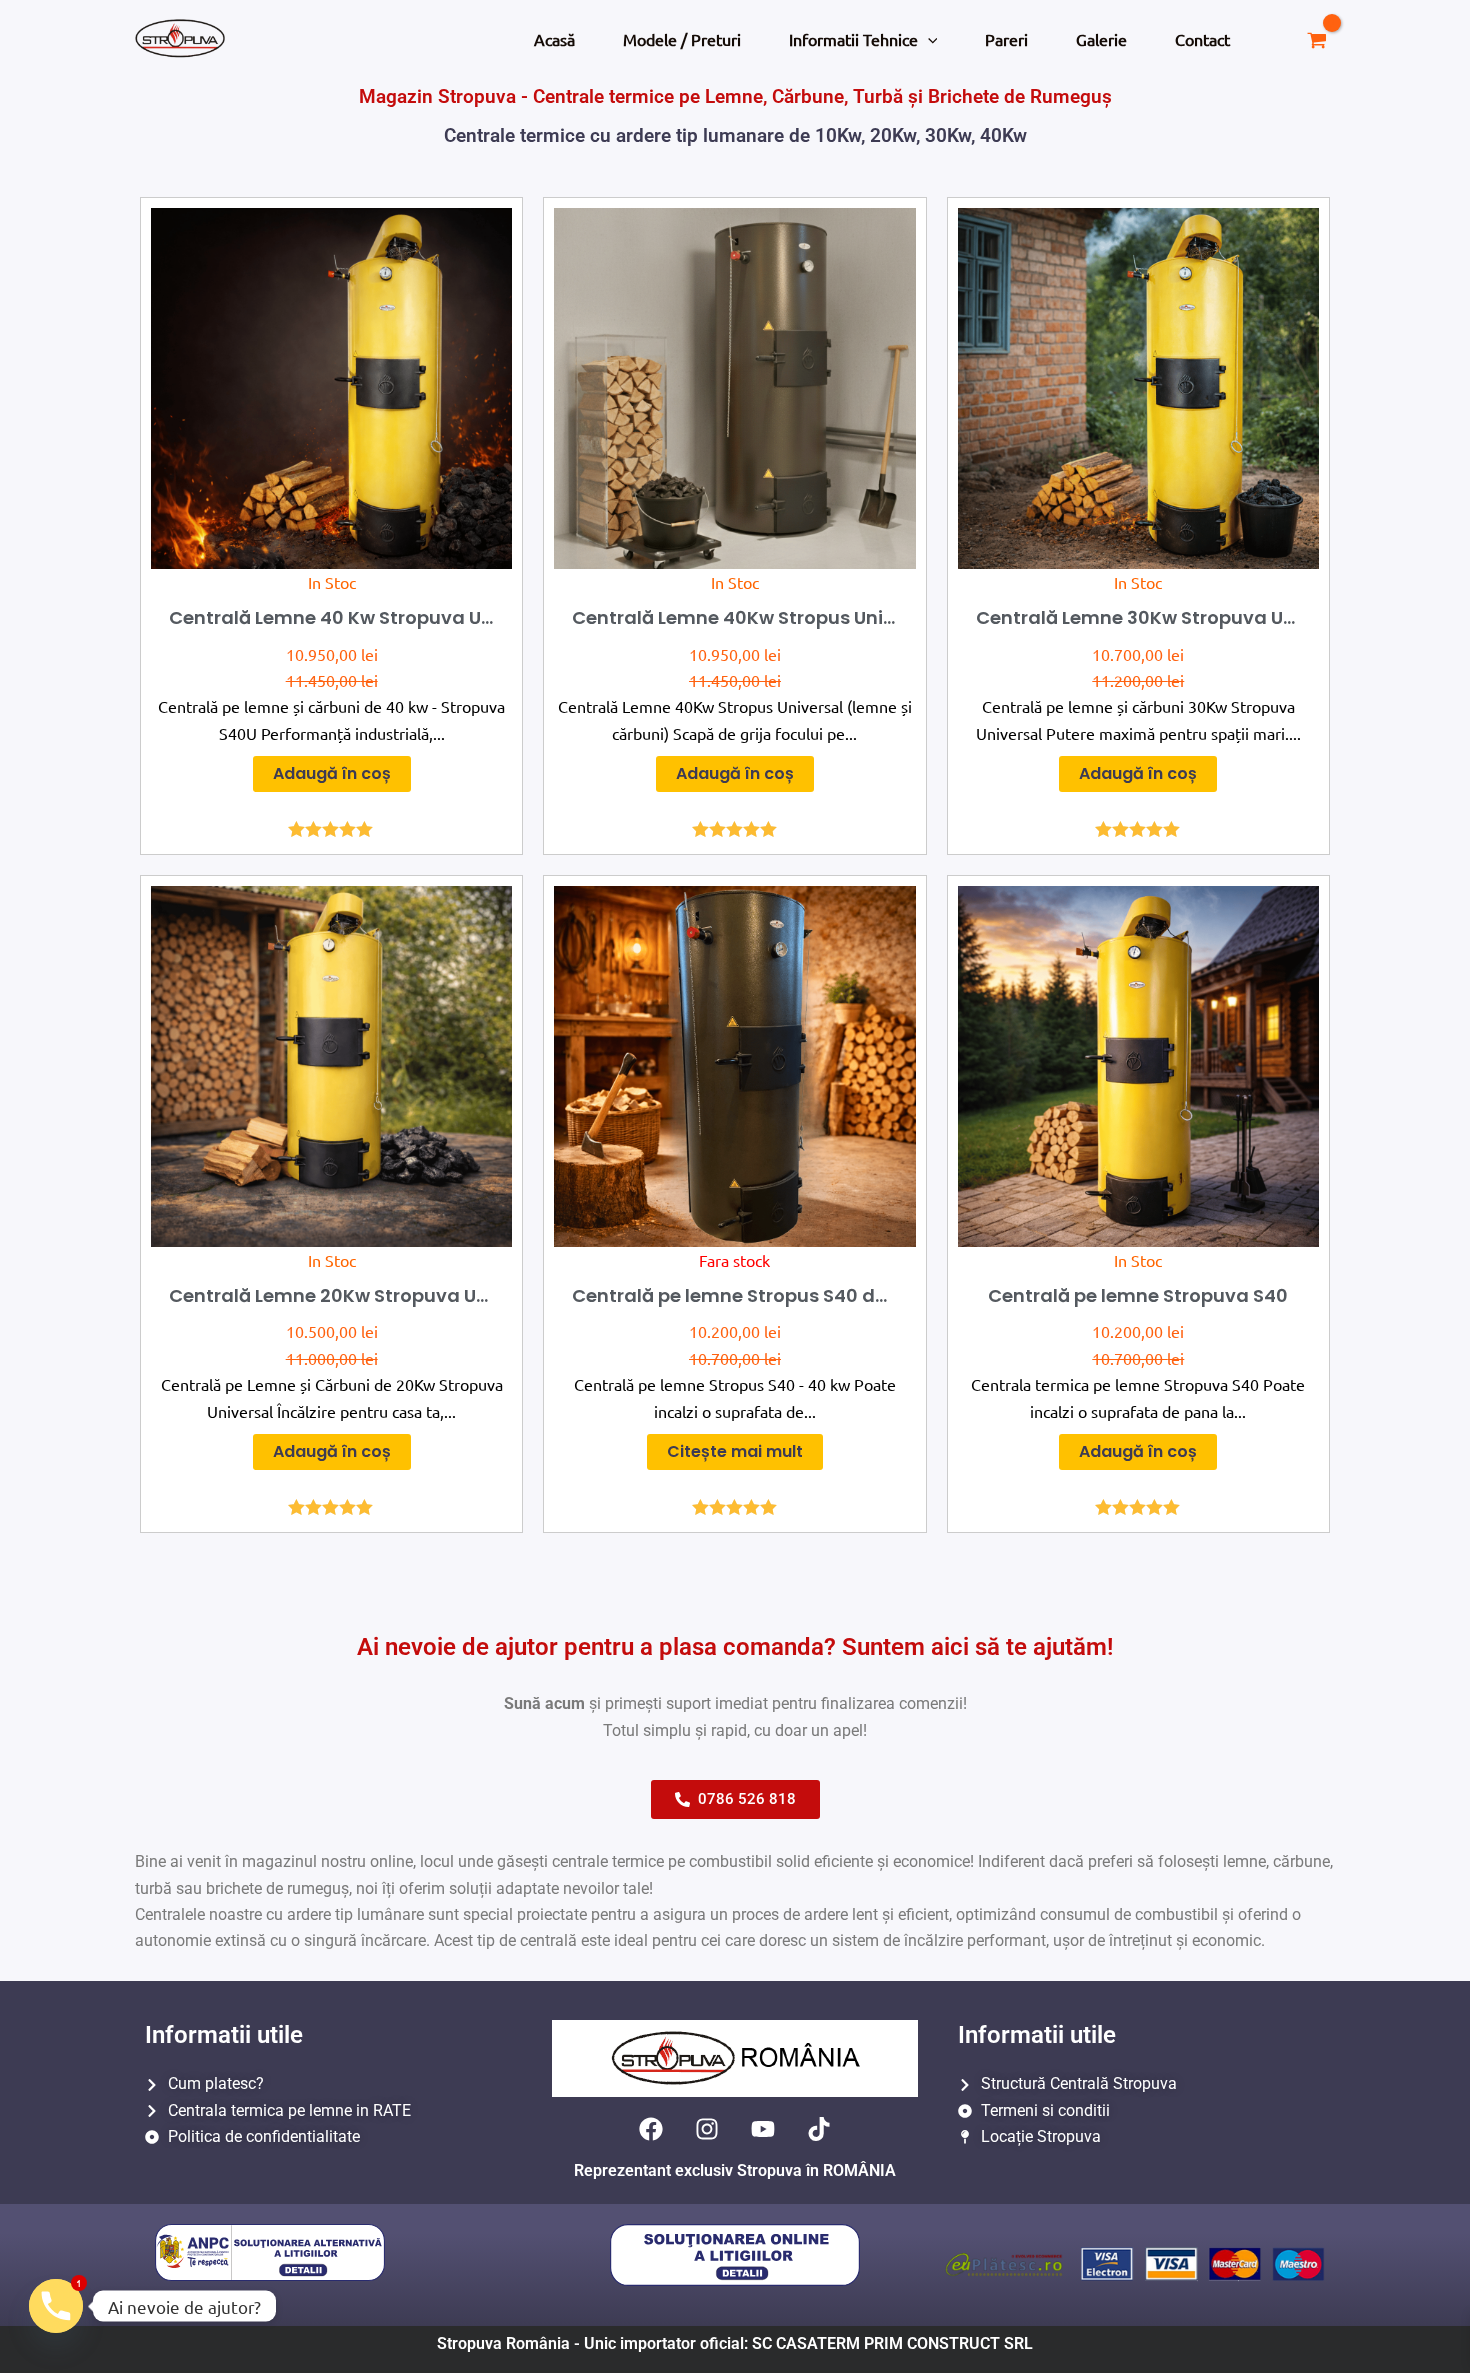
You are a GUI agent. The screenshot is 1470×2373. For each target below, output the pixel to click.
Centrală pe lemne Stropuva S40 (1138, 1295)
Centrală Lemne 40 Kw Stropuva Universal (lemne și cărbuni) (449, 617)
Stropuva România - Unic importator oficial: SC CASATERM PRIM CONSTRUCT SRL (735, 2343)
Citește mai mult (735, 1451)
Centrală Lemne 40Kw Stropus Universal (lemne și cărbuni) (843, 617)
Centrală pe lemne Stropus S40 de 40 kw (757, 1295)
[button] (928, 39)
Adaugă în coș (332, 773)
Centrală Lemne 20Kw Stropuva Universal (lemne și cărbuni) (447, 1295)
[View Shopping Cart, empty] (1316, 38)
